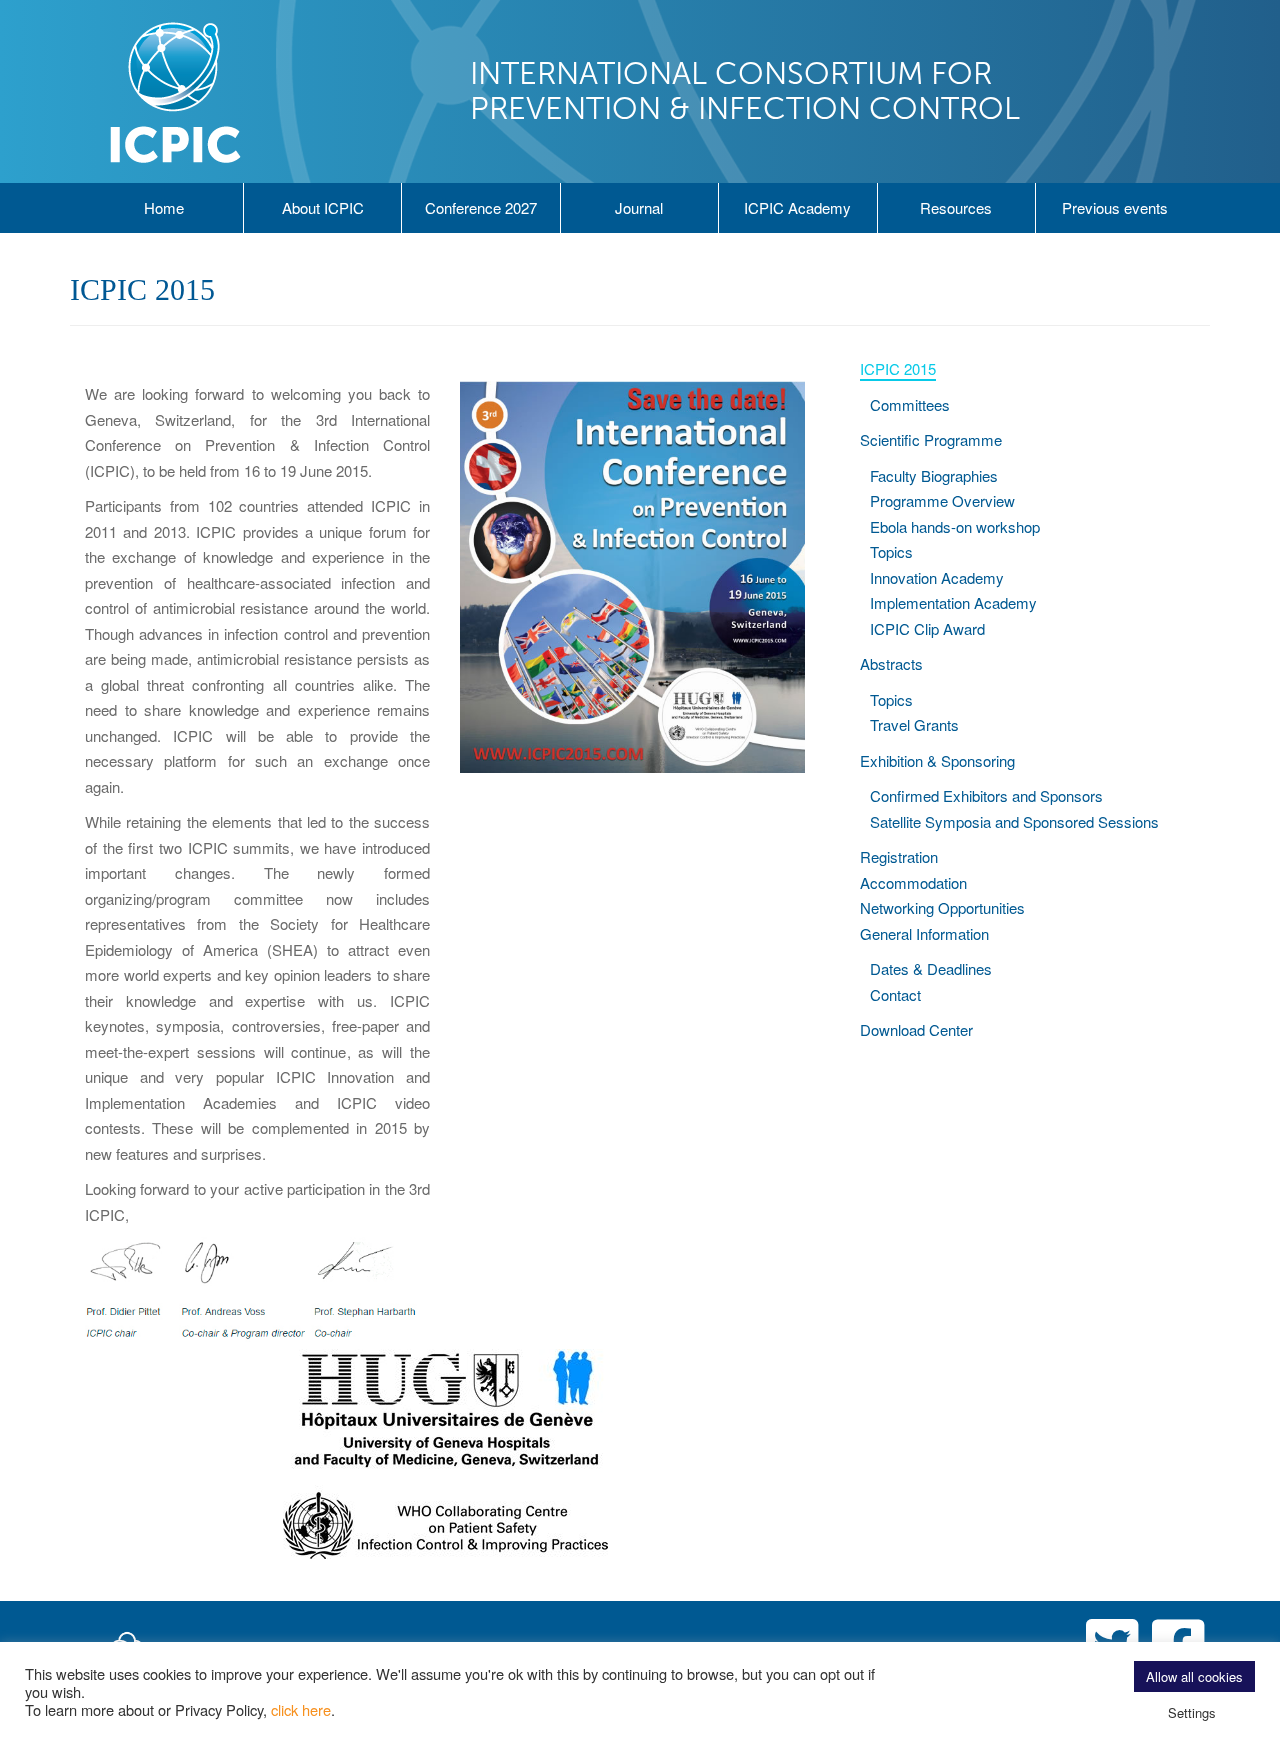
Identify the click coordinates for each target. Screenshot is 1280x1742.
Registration (899, 856)
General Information (924, 933)
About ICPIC (323, 207)
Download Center (916, 1029)
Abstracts (891, 663)
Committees (910, 404)
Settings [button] (1192, 1712)
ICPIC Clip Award (927, 628)
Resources (956, 207)
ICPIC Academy (797, 207)
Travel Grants (914, 724)
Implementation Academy (953, 602)
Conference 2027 (481, 207)
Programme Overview (942, 500)
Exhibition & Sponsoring (937, 760)
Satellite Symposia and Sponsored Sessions (1014, 821)
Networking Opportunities (942, 907)
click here (301, 1709)
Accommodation (913, 882)
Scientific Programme (931, 439)
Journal (639, 207)
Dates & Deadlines (931, 968)
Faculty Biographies (934, 475)
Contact (895, 994)
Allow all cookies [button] (1194, 1676)
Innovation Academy (937, 577)
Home (164, 207)
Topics (891, 551)
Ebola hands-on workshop (955, 526)
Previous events (1115, 207)
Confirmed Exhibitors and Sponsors (986, 795)
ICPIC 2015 (898, 368)
